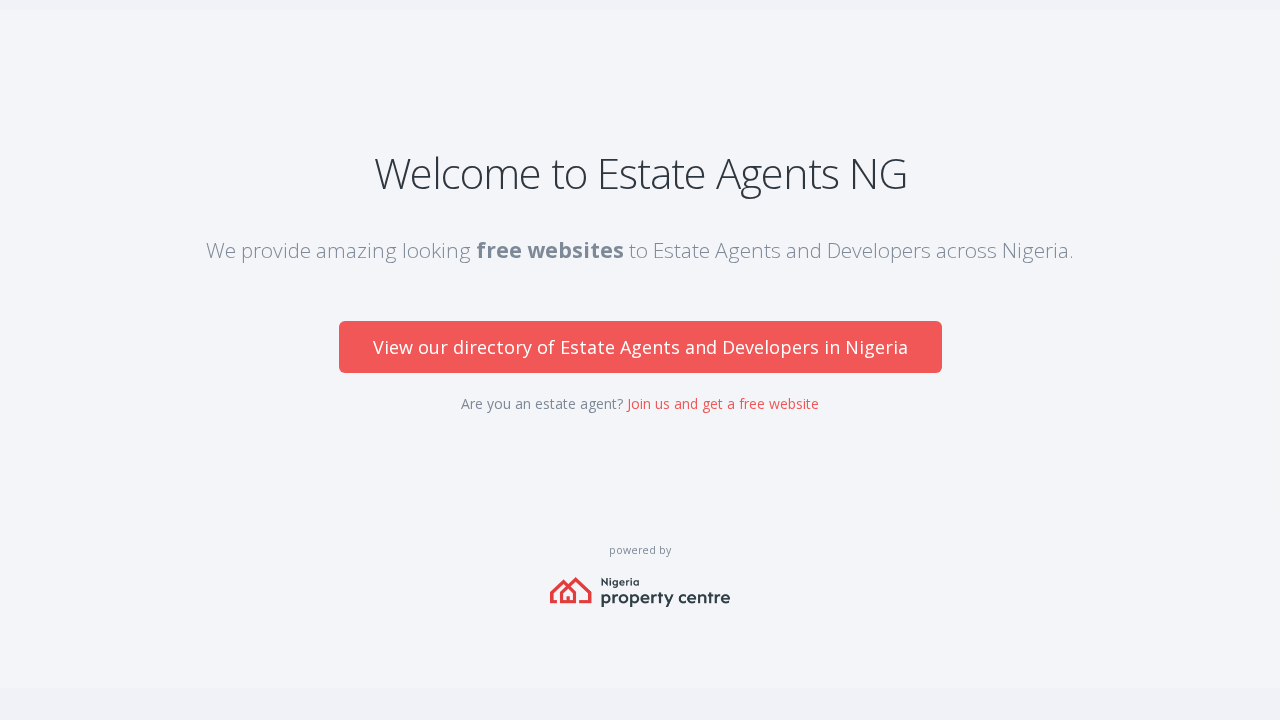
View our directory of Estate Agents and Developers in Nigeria (640, 347)
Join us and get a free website (723, 403)
